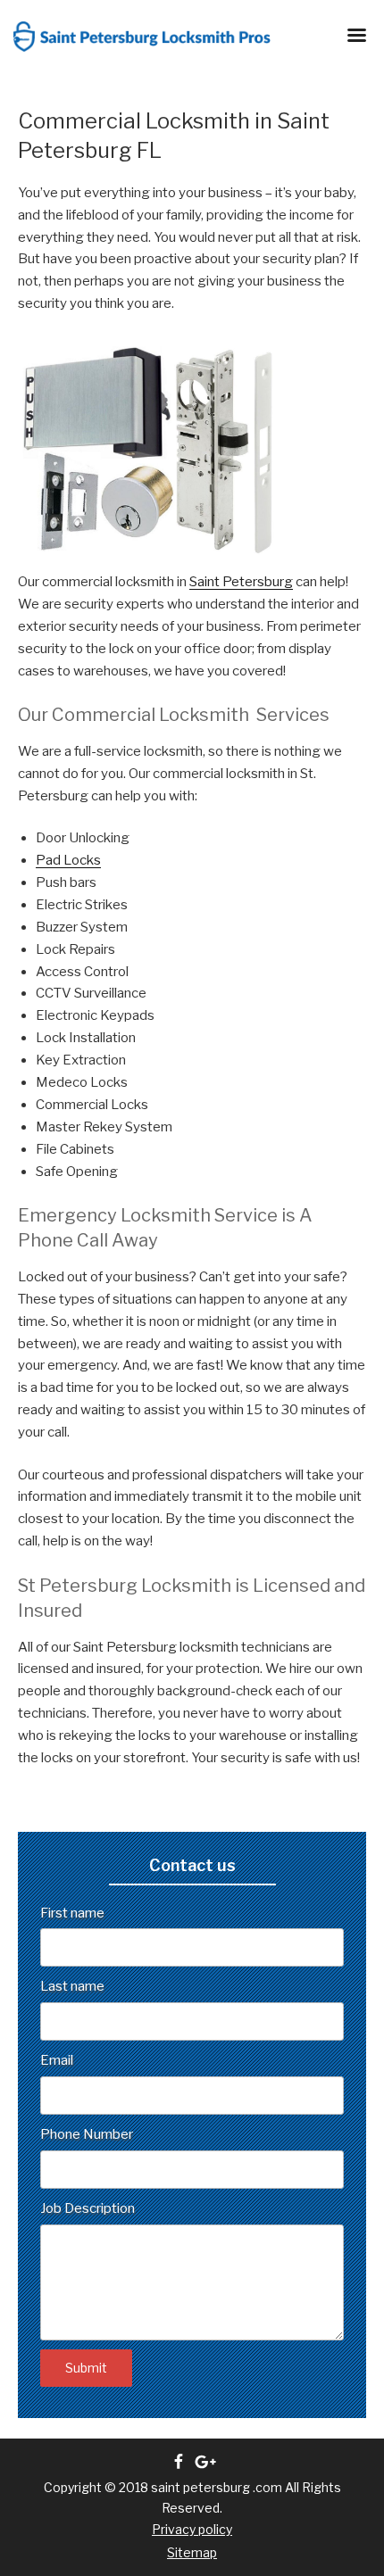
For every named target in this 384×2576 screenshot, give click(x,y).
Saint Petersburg (241, 582)
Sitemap (192, 2552)
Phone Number (87, 2134)
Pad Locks (68, 860)
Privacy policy (192, 2529)
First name (72, 1913)
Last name (72, 1986)
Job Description (88, 2208)
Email (57, 2060)
